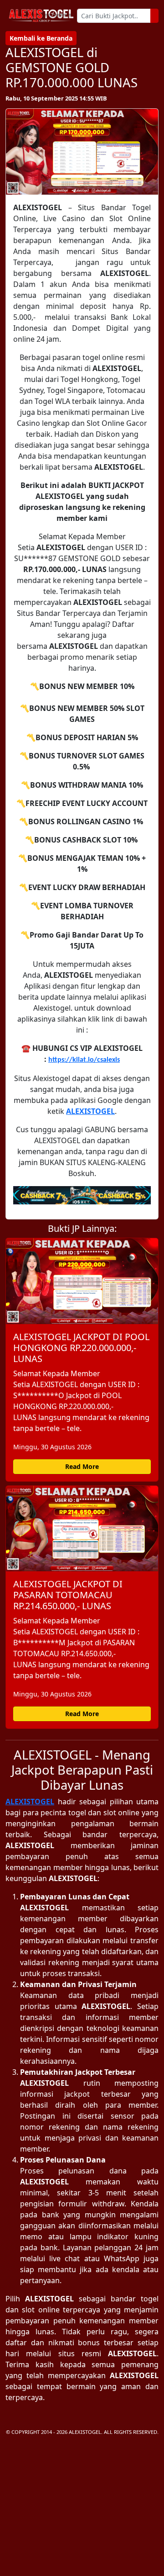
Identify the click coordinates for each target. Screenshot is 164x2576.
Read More (82, 1466)
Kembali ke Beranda (41, 38)
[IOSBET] (82, 1195)
